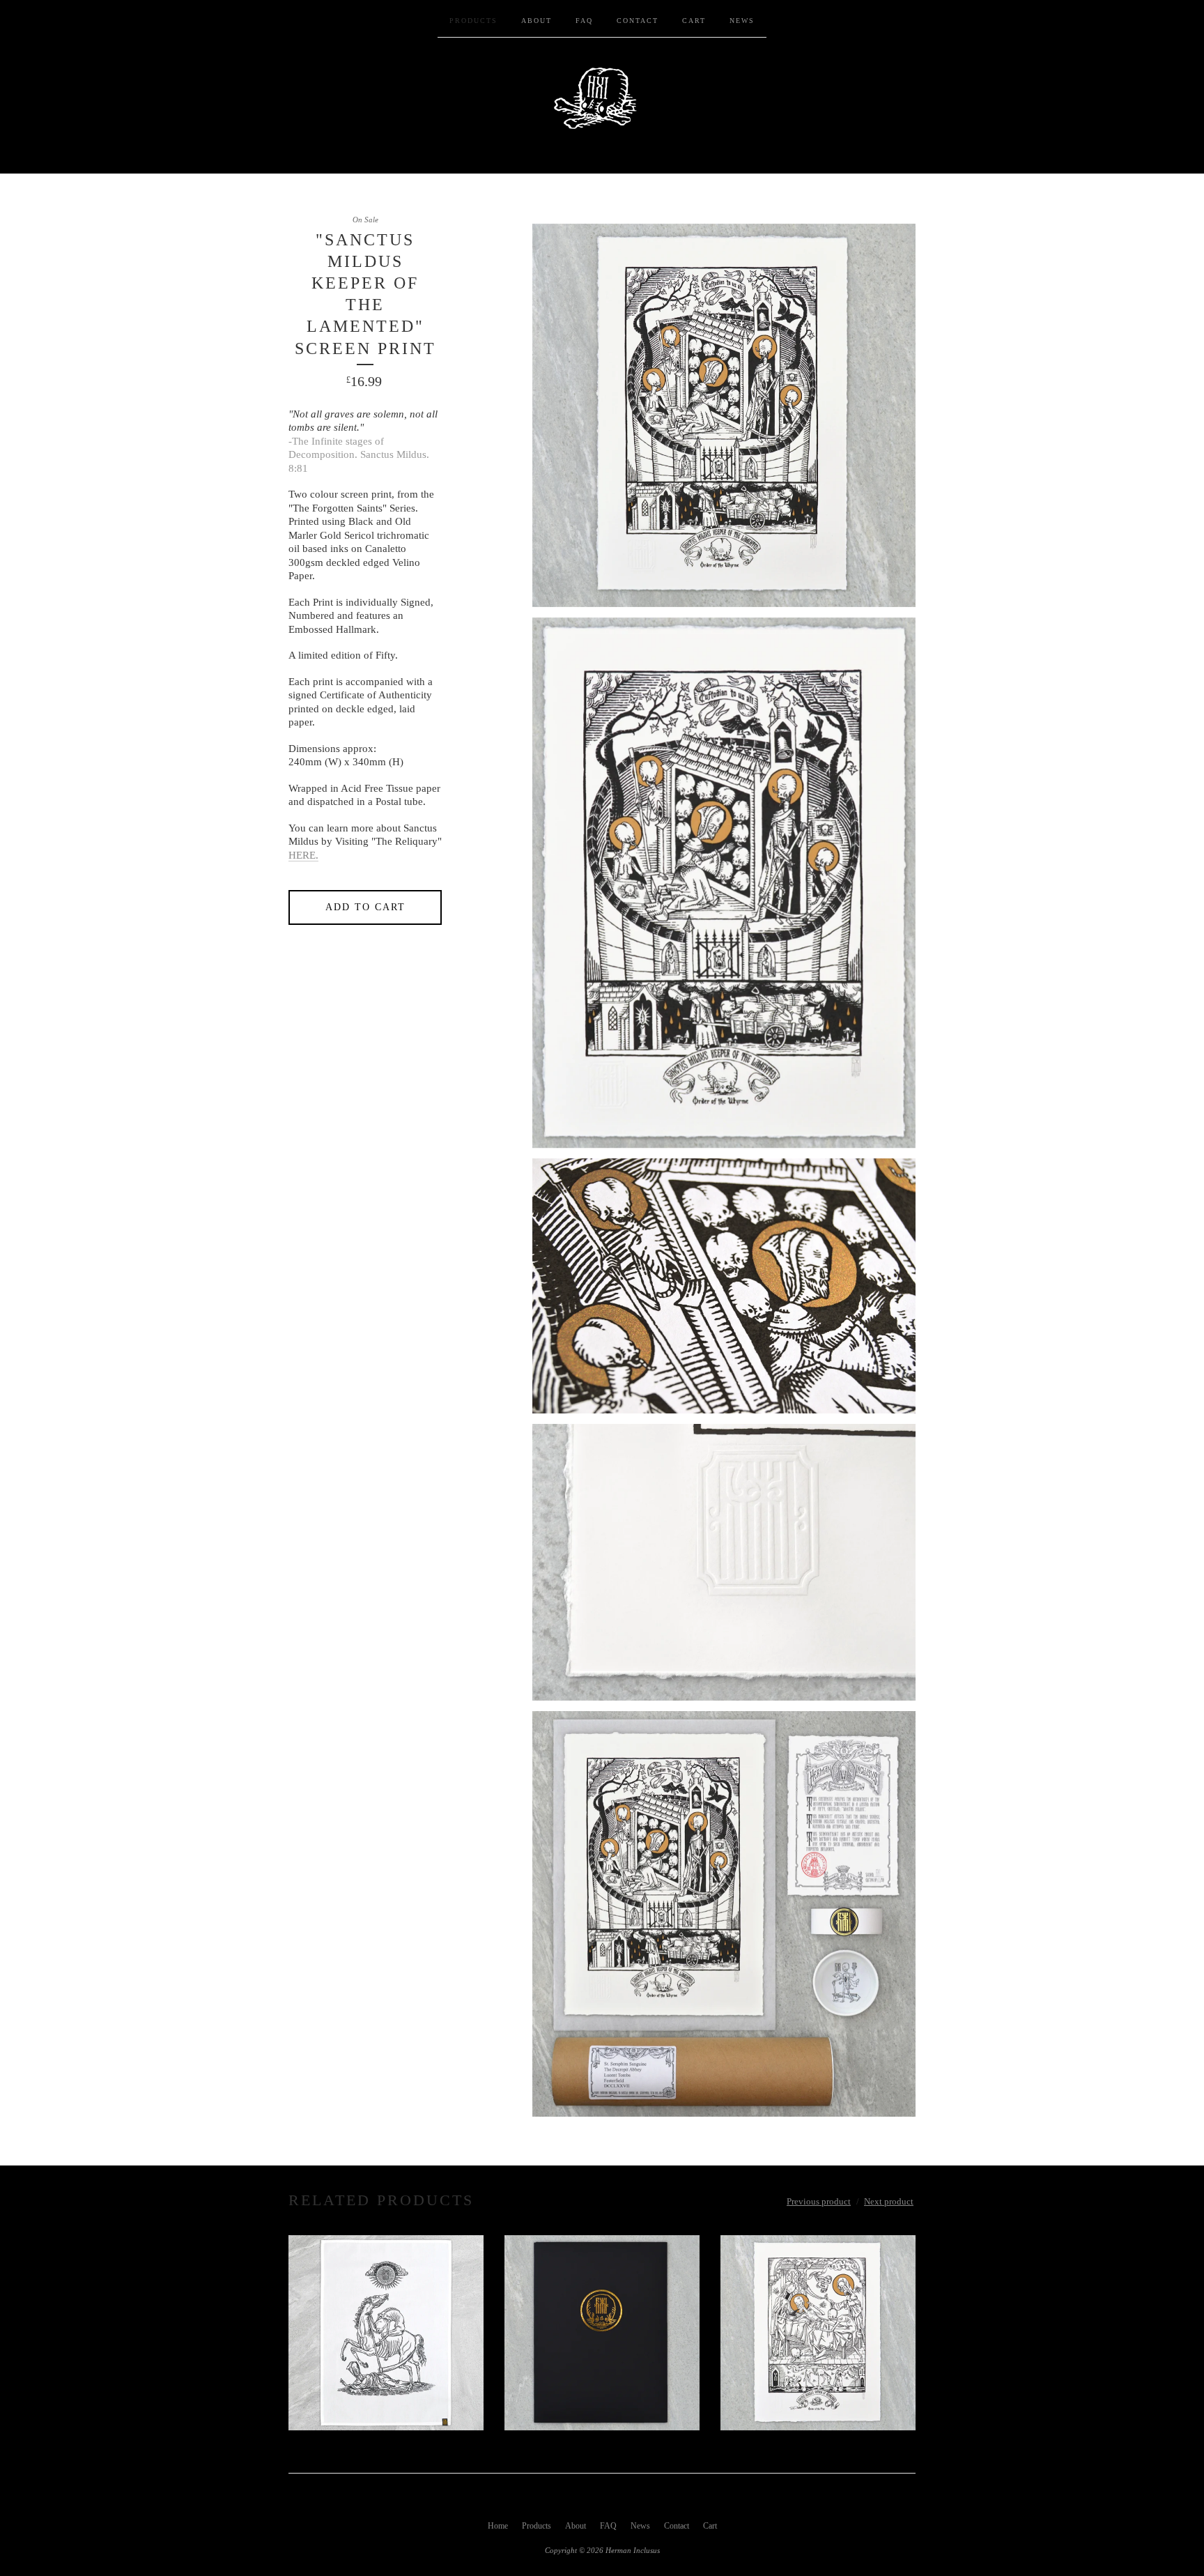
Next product (889, 2201)
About (537, 21)
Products (473, 21)
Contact (638, 21)
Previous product (819, 2201)
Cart (694, 21)
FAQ (584, 21)
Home (498, 2526)
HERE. (303, 855)
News (742, 21)
